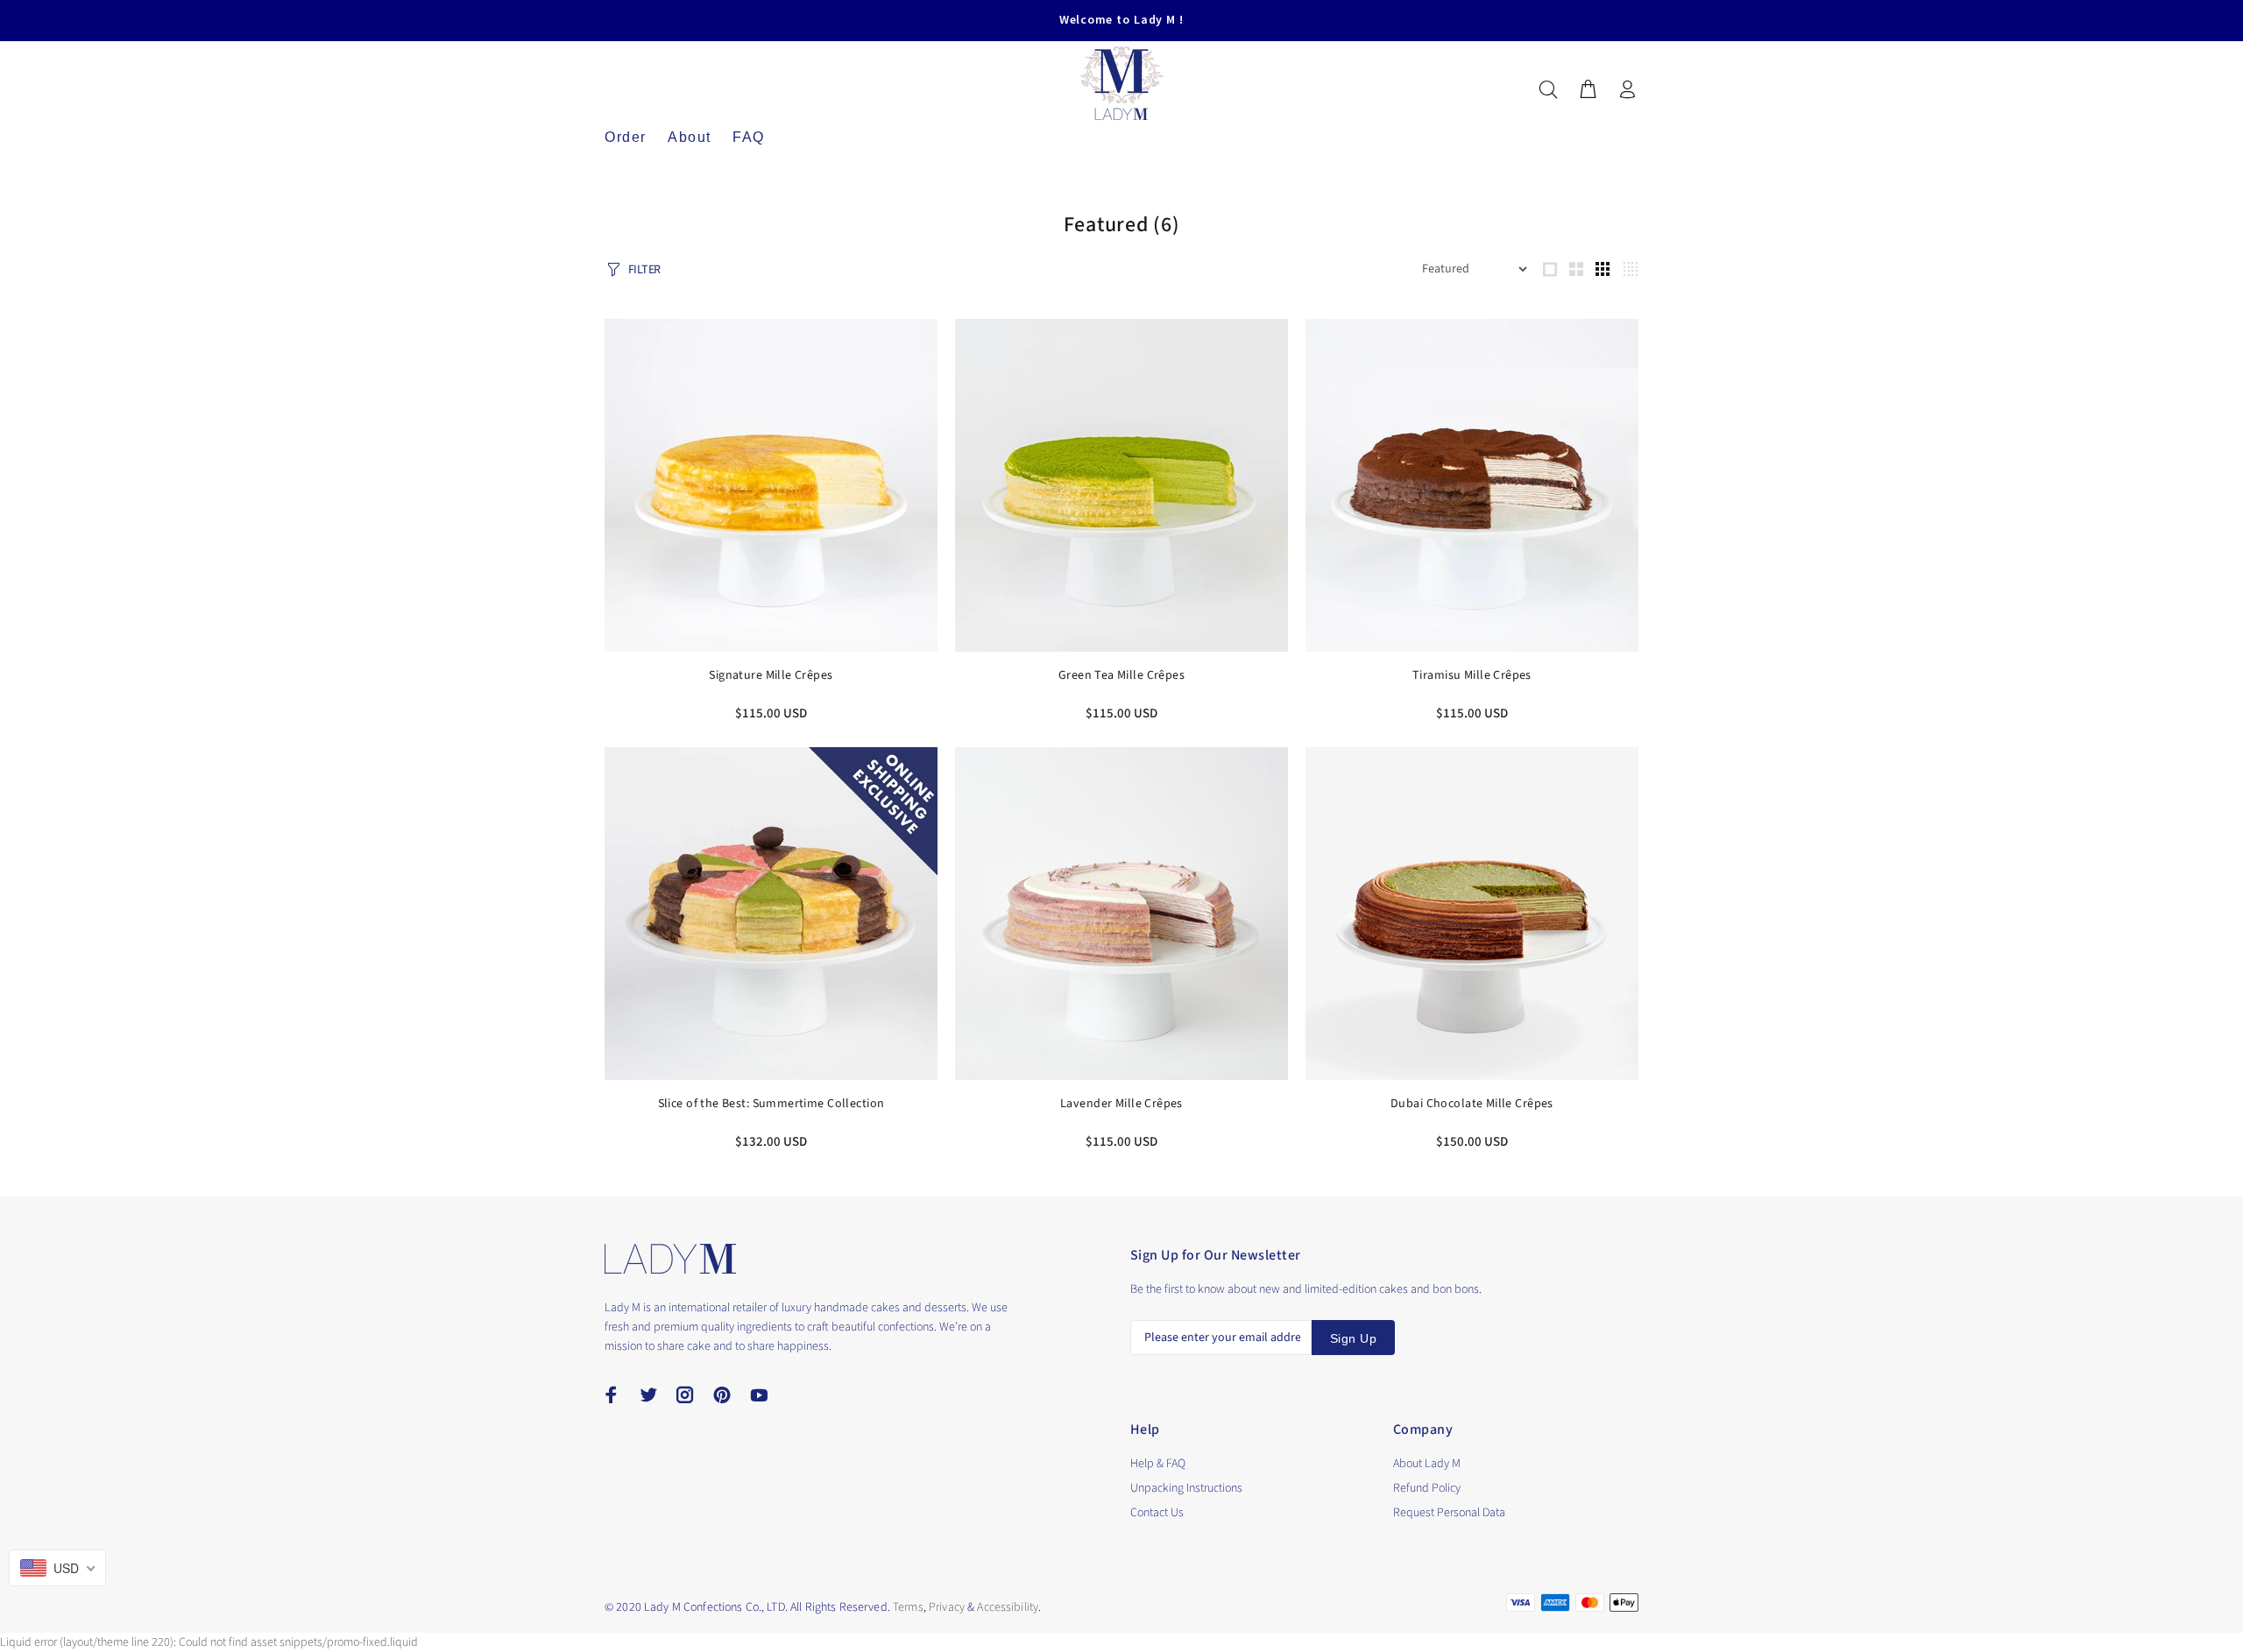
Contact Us (1157, 1513)
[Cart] (1588, 91)
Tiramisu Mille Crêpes (1472, 675)
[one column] (1550, 269)
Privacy (947, 1607)
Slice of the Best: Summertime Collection (771, 1104)
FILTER (644, 270)
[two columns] (1576, 269)
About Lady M (1427, 1464)
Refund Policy (1427, 1488)
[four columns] (1630, 269)
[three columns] (1603, 269)
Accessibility (1008, 1607)
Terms (908, 1607)
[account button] (1624, 91)
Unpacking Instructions (1186, 1488)
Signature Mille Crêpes (771, 675)
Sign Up (1353, 1338)
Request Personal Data (1449, 1513)
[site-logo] (670, 1259)
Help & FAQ (1158, 1464)
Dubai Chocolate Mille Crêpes (1472, 1104)
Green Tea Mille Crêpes (1121, 675)
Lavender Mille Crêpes (1121, 1104)
